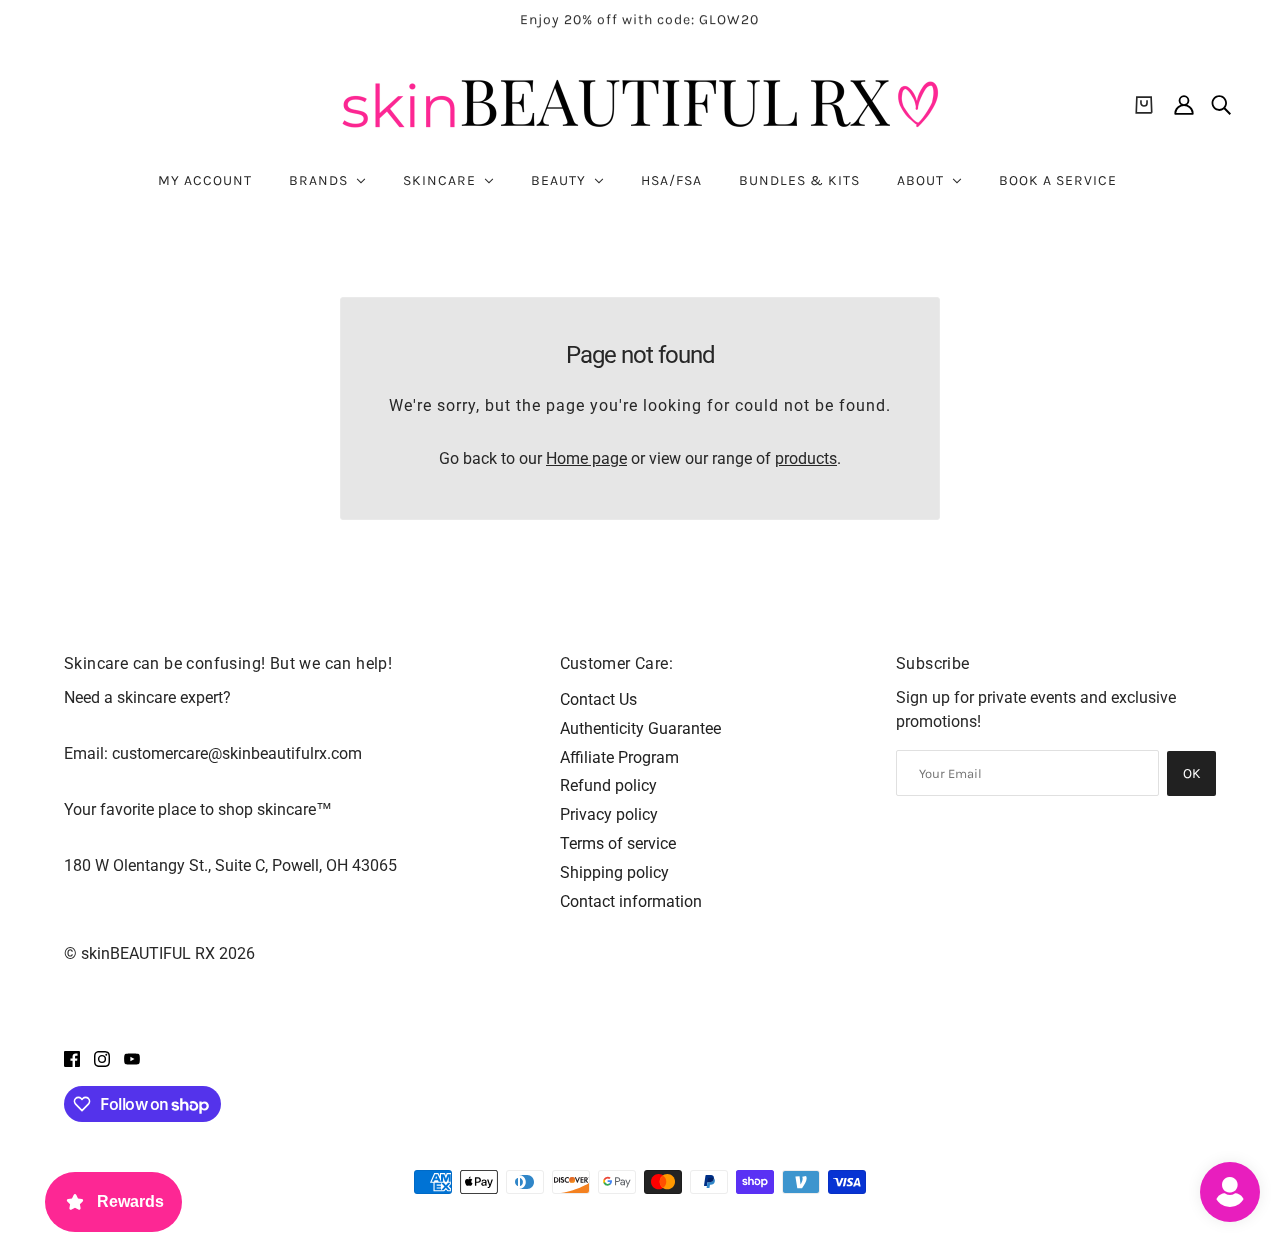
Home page (586, 458)
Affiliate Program (619, 757)
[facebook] (72, 1058)
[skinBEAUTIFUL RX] (640, 104)
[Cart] (1144, 105)
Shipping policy (614, 872)
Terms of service (618, 843)
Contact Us (598, 699)
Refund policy (608, 785)
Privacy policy (609, 814)
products (806, 458)
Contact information (631, 901)
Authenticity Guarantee (640, 728)
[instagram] (102, 1058)
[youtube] (132, 1058)
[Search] (1221, 105)
